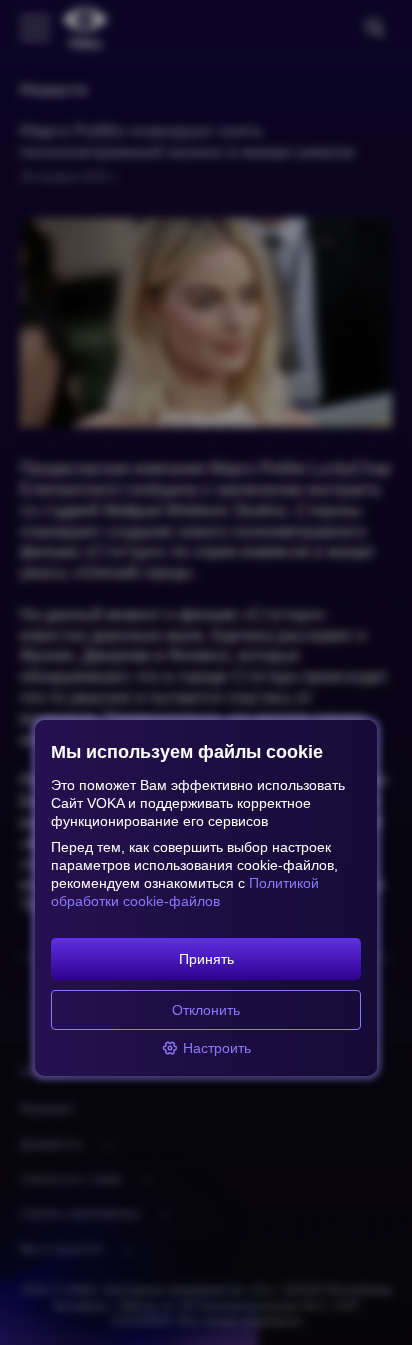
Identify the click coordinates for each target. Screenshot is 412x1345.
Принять (206, 959)
